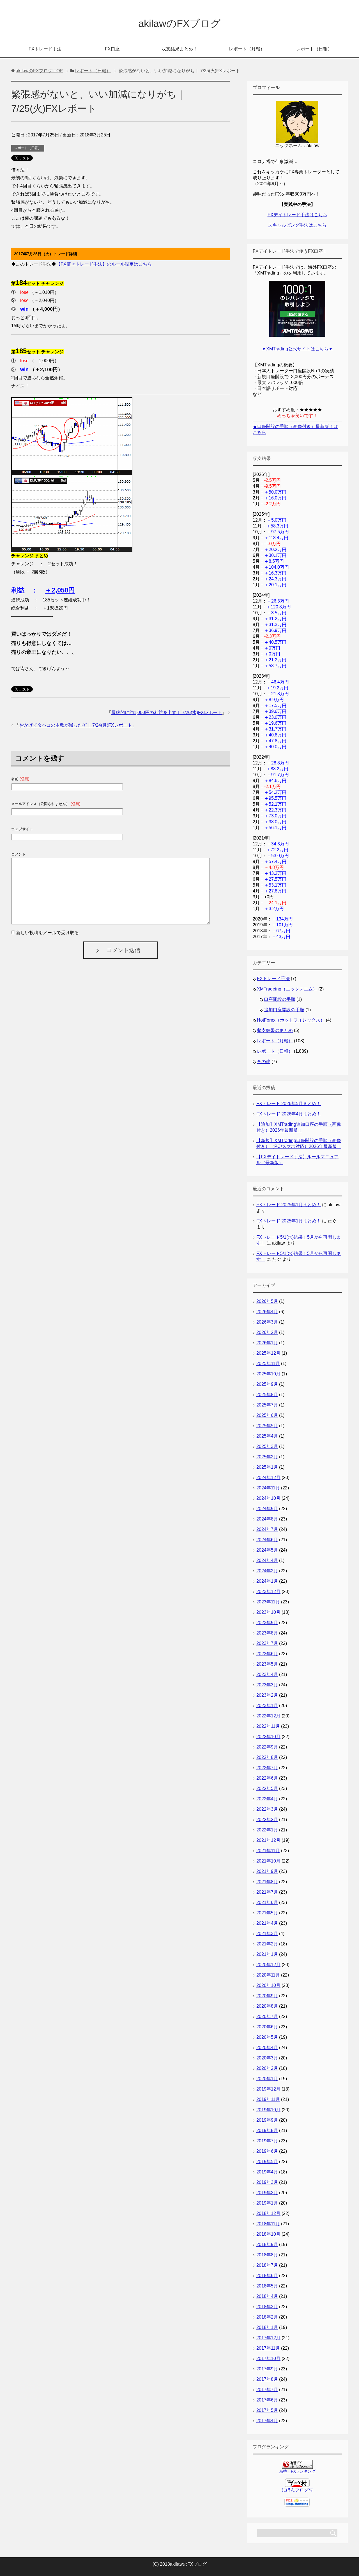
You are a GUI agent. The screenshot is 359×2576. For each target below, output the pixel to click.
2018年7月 (267, 2265)
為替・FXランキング (297, 2471)
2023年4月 (267, 1674)
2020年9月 (267, 1996)
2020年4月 (267, 2048)
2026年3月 (267, 1322)
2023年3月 (267, 1685)
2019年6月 (267, 2151)
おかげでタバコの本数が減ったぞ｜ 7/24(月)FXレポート (76, 725)
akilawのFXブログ (179, 23)
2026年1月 (267, 1343)
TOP (39, 71)
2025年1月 (267, 1467)
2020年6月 (267, 2027)
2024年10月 (268, 1498)
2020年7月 (267, 2016)
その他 (264, 1062)
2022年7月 (267, 1768)
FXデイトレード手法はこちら (297, 215)
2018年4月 (267, 2296)
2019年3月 (267, 2182)
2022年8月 (267, 1757)
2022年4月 (267, 1799)
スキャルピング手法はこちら (297, 225)
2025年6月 (267, 1415)
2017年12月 (268, 2338)
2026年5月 (267, 1301)
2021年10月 (268, 1861)
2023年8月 (267, 1633)
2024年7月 (267, 1529)
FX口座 (112, 49)
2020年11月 (268, 1975)
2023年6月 (267, 1654)
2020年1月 (267, 2079)
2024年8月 (267, 1519)
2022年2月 (267, 1820)
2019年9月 (267, 2120)
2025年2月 (267, 1457)
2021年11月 (268, 1851)
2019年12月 (268, 2089)
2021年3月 (267, 1934)
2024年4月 (267, 1560)
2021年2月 (267, 1944)
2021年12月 (268, 1840)
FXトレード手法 (45, 49)
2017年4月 (267, 2421)
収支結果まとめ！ (179, 49)
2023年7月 (267, 1643)
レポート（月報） (247, 49)
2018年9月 (267, 2244)
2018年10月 (268, 2234)
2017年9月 (267, 2369)
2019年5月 (267, 2162)
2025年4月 (267, 1436)
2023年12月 (268, 1592)
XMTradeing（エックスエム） (287, 989)
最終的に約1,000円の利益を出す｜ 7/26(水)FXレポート (167, 712)
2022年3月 (267, 1809)
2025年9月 (267, 1384)
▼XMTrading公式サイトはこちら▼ (297, 349)
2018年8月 (267, 2255)
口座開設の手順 (280, 999)
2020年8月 (267, 2006)
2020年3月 (267, 2058)
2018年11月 (268, 2224)
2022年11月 (268, 1726)
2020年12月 (268, 1965)
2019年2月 (267, 2193)
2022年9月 (267, 1747)
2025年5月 (267, 1426)
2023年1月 (267, 1706)
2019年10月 (268, 2110)
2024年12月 (268, 1478)
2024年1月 (267, 1581)
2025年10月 (268, 1374)
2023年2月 (267, 1695)
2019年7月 (267, 2141)
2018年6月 (267, 2276)
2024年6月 (267, 1540)
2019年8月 (267, 2130)
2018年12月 (268, 2213)
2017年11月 (268, 2348)
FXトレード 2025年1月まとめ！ (289, 1205)
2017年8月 (267, 2379)
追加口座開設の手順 (284, 1010)
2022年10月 (268, 1737)
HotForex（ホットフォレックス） (291, 1020)
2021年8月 (267, 1882)
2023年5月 (267, 1664)
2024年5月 (267, 1550)
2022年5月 (267, 1788)
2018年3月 (267, 2307)
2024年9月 (267, 1509)
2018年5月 (267, 2286)
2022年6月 (267, 1778)
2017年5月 (267, 2410)
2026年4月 (267, 1312)
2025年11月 (268, 1363)
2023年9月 (267, 1623)
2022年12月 (268, 1716)
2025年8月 (267, 1395)
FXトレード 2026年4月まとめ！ (289, 1114)
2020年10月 (268, 1985)
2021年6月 (267, 1902)
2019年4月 (267, 2172)
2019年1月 (267, 2203)
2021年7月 (267, 1892)
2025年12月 (268, 1353)
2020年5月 (267, 2037)
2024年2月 (267, 1571)
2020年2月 (267, 2068)
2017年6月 (267, 2400)
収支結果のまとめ (275, 1030)
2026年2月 (267, 1332)
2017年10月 (268, 2358)
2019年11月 (268, 2099)
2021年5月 (267, 1913)
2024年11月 (268, 1488)
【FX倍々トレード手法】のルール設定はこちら (104, 264)
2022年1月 (267, 1830)
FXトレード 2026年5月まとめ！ (289, 1104)
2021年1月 (267, 1954)
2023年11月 (268, 1602)
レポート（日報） (314, 49)
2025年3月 (267, 1446)
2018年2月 (267, 2317)
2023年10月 (268, 1612)
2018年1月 (267, 2327)
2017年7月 (267, 2390)
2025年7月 (267, 1405)
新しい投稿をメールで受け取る (47, 933)
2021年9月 (267, 1871)
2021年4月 (267, 1923)
